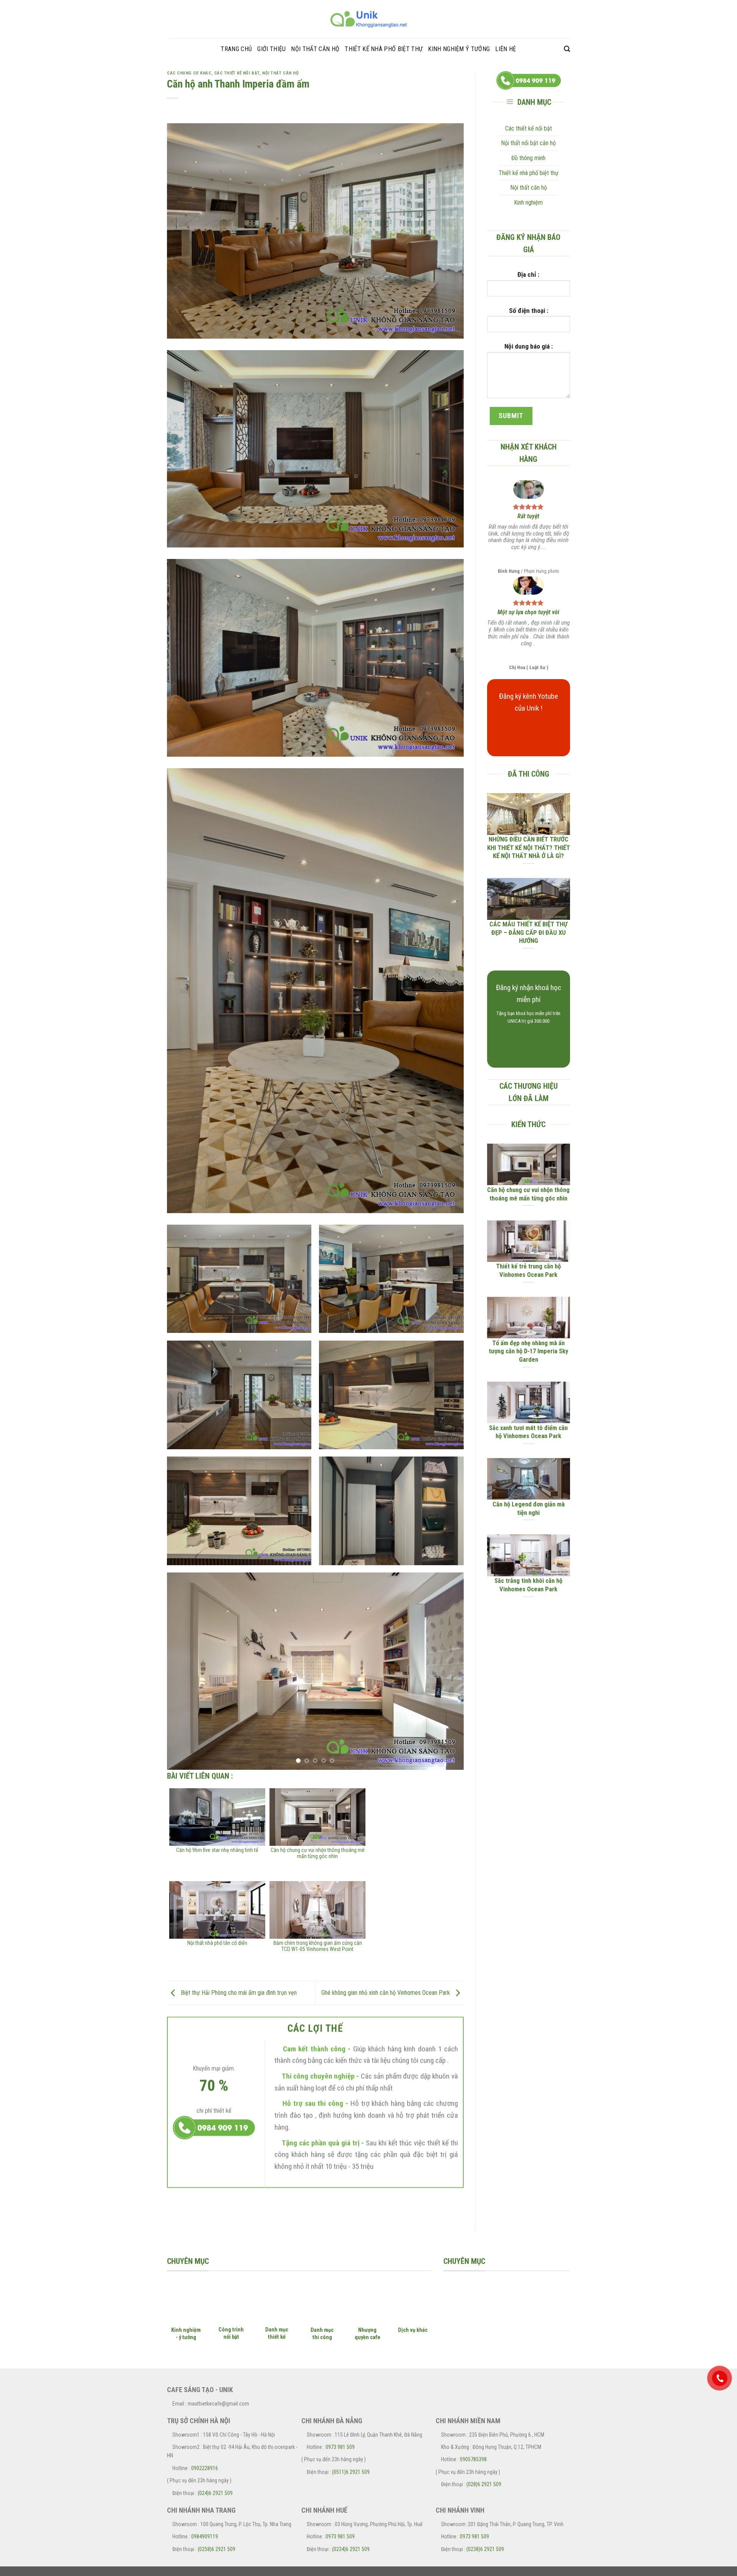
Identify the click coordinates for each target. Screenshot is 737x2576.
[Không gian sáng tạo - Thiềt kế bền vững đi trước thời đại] (368, 19)
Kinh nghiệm (528, 203)
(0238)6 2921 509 (485, 2549)
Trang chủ (236, 49)
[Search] (567, 49)
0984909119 (205, 2537)
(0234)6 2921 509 (351, 2549)
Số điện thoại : (529, 311)
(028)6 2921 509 (484, 2485)
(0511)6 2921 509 (351, 2472)
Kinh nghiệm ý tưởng (459, 49)
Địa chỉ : (528, 274)
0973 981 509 (340, 2447)
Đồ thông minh (528, 158)
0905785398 (473, 2460)
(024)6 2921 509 (215, 2493)
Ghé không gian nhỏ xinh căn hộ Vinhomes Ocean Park (386, 1993)
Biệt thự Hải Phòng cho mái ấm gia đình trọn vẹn (238, 1993)
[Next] (448, 1671)
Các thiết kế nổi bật (237, 73)
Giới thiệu (271, 49)
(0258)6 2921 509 (216, 2549)
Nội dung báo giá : (529, 346)
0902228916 (205, 2469)
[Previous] (183, 1671)
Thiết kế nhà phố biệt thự (384, 49)
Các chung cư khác (189, 73)
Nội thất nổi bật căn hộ (528, 143)
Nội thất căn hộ (315, 49)
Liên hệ (506, 49)
